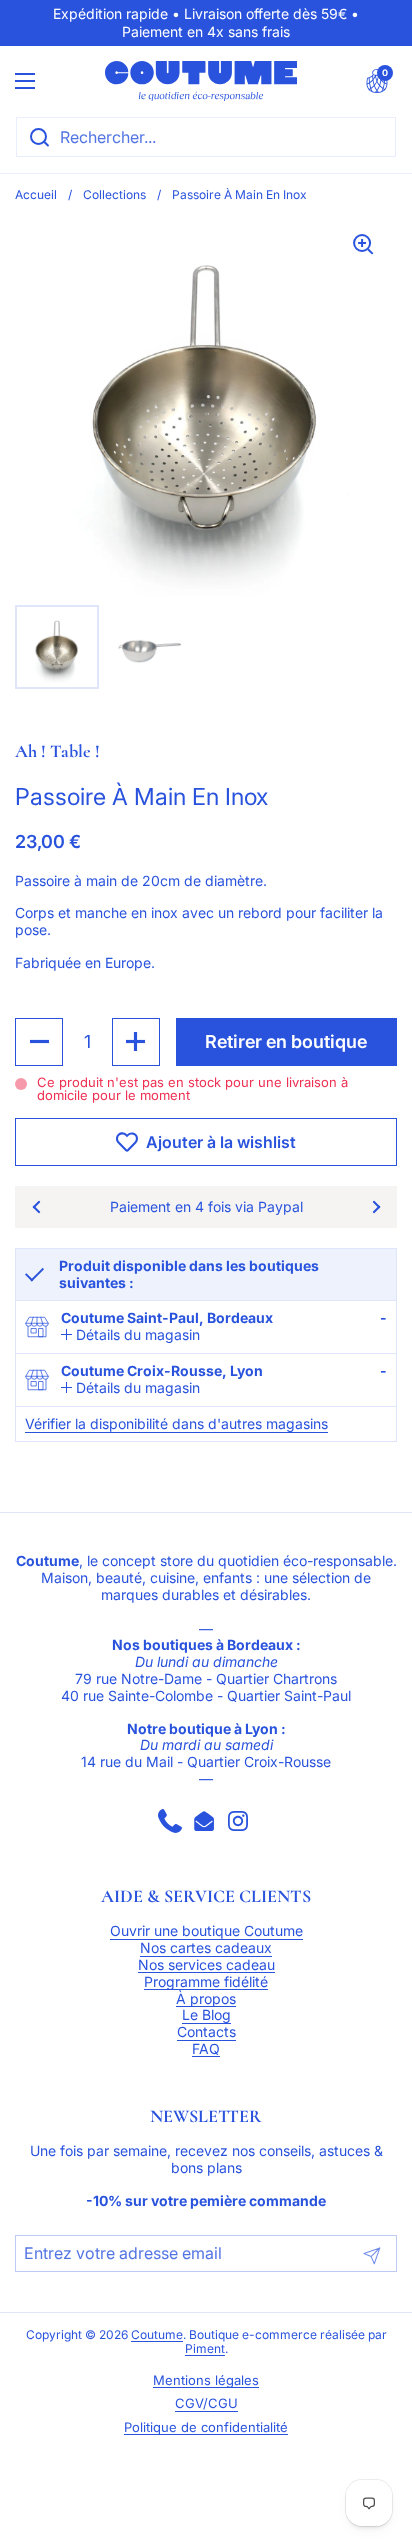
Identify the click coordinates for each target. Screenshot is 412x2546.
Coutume (157, 2335)
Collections (114, 194)
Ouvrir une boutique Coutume (206, 1931)
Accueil (36, 194)
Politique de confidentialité (206, 2427)
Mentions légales (206, 2380)
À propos (206, 1999)
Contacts (206, 2032)
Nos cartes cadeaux (206, 1948)
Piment (205, 2349)
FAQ (206, 2049)
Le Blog (206, 2015)
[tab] (130, 1335)
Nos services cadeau (206, 1965)
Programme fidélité (206, 1982)
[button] (377, 81)
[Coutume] (201, 81)
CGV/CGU (206, 2403)
